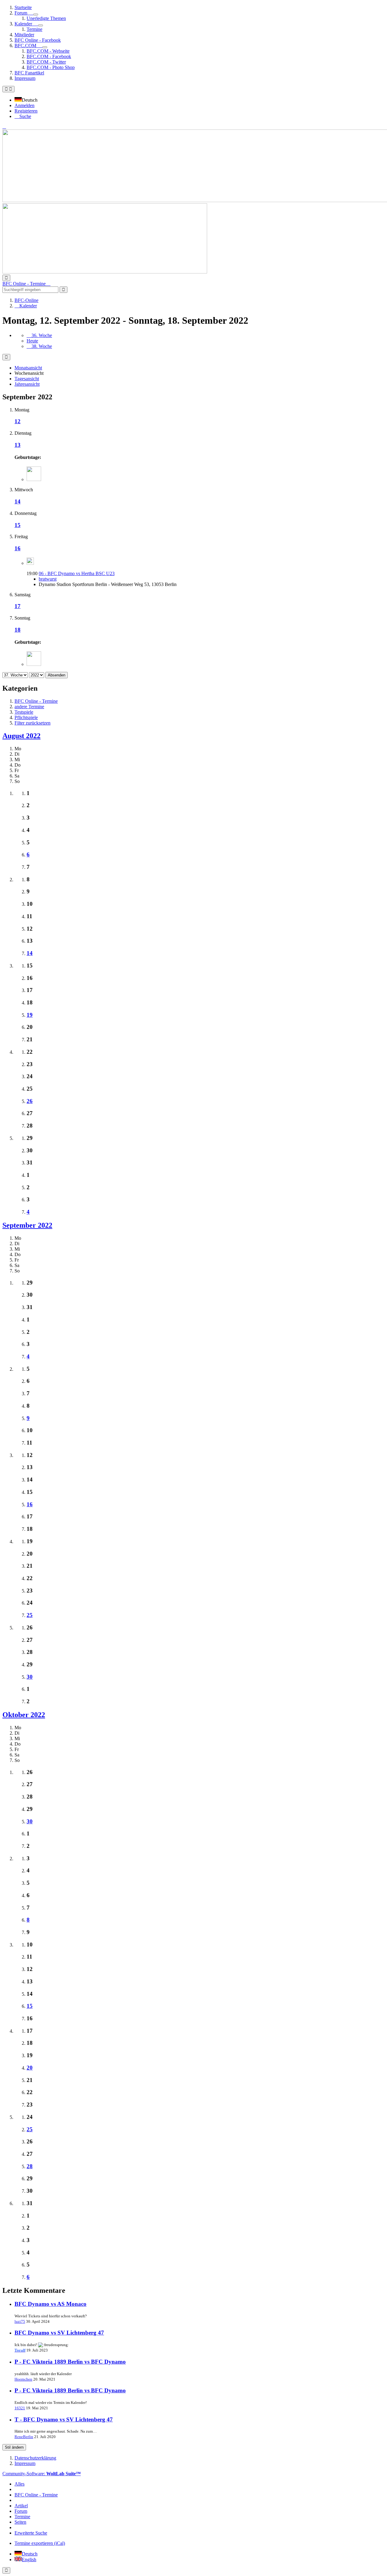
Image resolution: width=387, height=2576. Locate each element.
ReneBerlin (24, 2437)
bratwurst (48, 579)
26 (30, 1101)
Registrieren (26, 111)
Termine (22, 2517)
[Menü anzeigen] (36, 15)
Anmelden (24, 105)
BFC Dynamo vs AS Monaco (50, 2304)
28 (30, 2166)
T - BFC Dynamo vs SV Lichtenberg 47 (64, 2419)
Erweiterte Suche (31, 2533)
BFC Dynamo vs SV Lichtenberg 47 (59, 2333)
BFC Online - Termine (36, 2495)
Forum (21, 2511)
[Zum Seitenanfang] (6, 2570)
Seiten (20, 2522)
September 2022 (27, 1225)
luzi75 (20, 2321)
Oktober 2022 (24, 1715)
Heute (32, 341)
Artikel (21, 2506)
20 (30, 2068)
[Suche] (6, 278)
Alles (20, 2484)
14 (18, 501)
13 (18, 445)
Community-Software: (42, 2474)
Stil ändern (14, 2447)
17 (18, 606)
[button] (28, 100)
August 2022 (21, 736)
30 (30, 1677)
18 (18, 630)
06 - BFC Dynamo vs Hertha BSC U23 (77, 573)
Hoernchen (23, 2379)
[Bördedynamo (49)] (34, 664)
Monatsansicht (28, 368)
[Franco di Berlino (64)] (34, 479)
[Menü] (8, 89)
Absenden (57, 675)
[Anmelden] (4, 127)
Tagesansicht (27, 379)
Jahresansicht (27, 384)
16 (18, 548)
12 (18, 421)
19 (30, 1015)
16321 (20, 2408)
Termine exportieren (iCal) (40, 2543)
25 (30, 1615)
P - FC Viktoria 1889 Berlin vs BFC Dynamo (70, 2362)
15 (18, 525)
